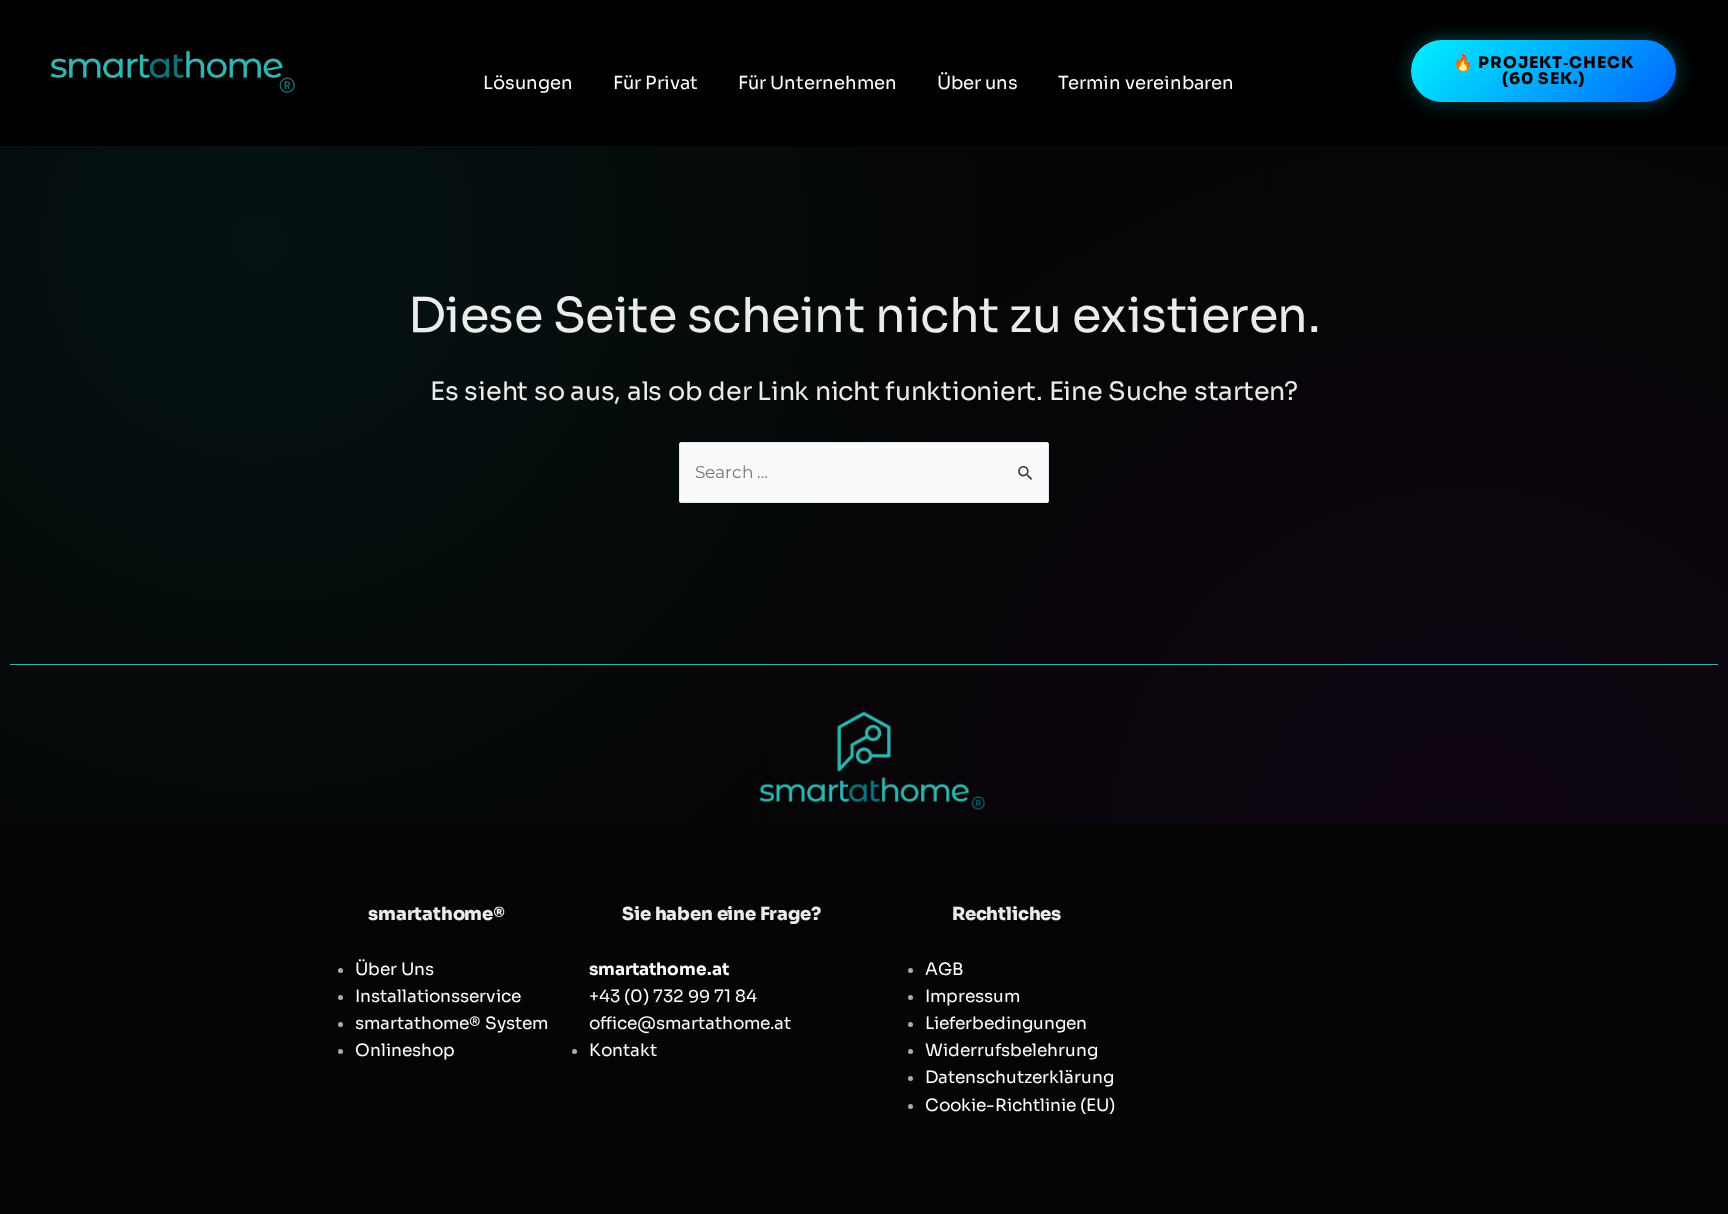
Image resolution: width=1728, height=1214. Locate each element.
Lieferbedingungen (1006, 1023)
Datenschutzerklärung (1019, 1077)
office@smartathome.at (690, 1023)
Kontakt (623, 1050)
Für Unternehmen (817, 83)
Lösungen (528, 83)
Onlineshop (405, 1050)
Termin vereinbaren (1146, 83)
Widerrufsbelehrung (1011, 1050)
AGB (944, 969)
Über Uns (394, 969)
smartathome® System (451, 1023)
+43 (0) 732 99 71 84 (673, 996)
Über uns (977, 83)
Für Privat (655, 83)
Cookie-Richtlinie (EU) (1020, 1105)
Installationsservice (438, 996)
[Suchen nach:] (864, 472)
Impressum (972, 996)
